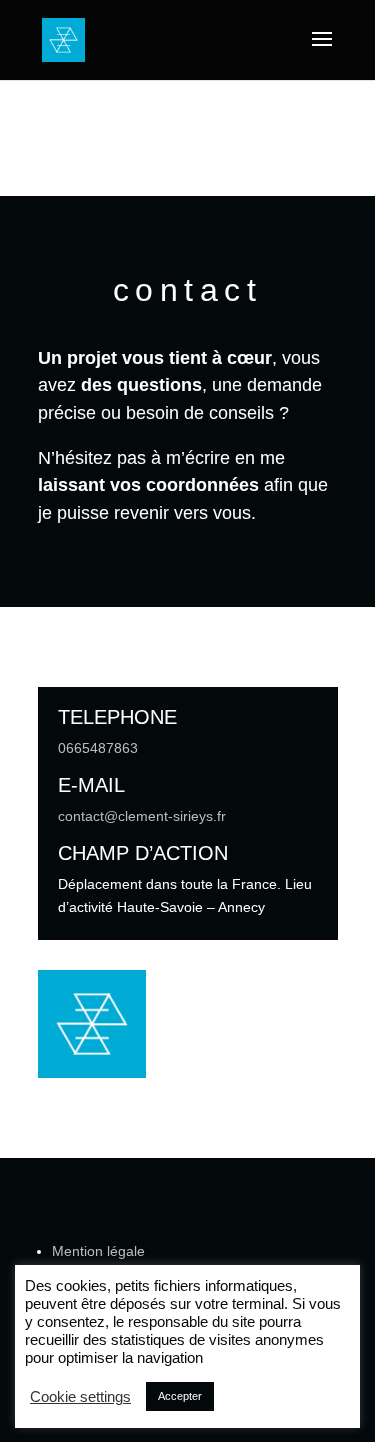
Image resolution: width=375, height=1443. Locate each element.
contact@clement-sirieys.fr (142, 816)
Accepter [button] (180, 1396)
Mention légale (98, 1251)
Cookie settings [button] (80, 1397)
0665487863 (98, 748)
